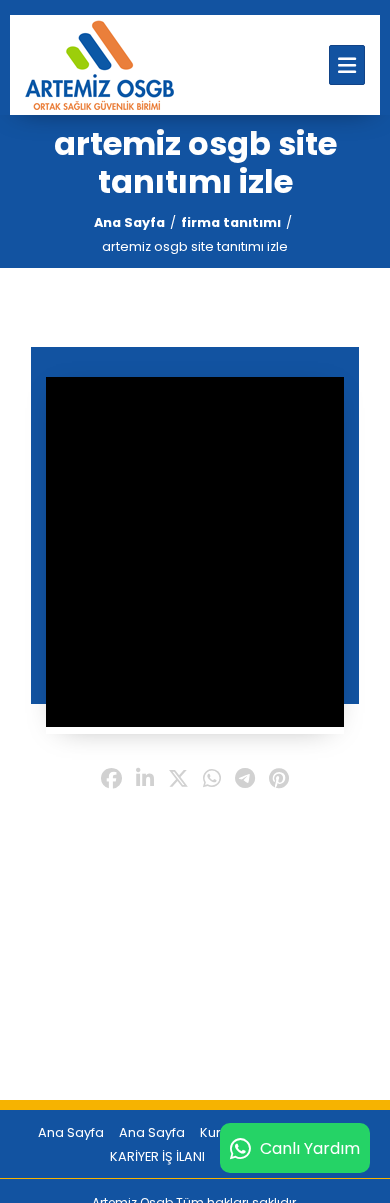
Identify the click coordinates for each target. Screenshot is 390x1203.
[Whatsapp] (212, 780)
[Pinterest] (279, 780)
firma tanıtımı (231, 222)
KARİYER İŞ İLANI (157, 1156)
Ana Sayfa (129, 222)
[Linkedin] (145, 780)
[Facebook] (111, 780)
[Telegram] (245, 780)
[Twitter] (178, 780)
